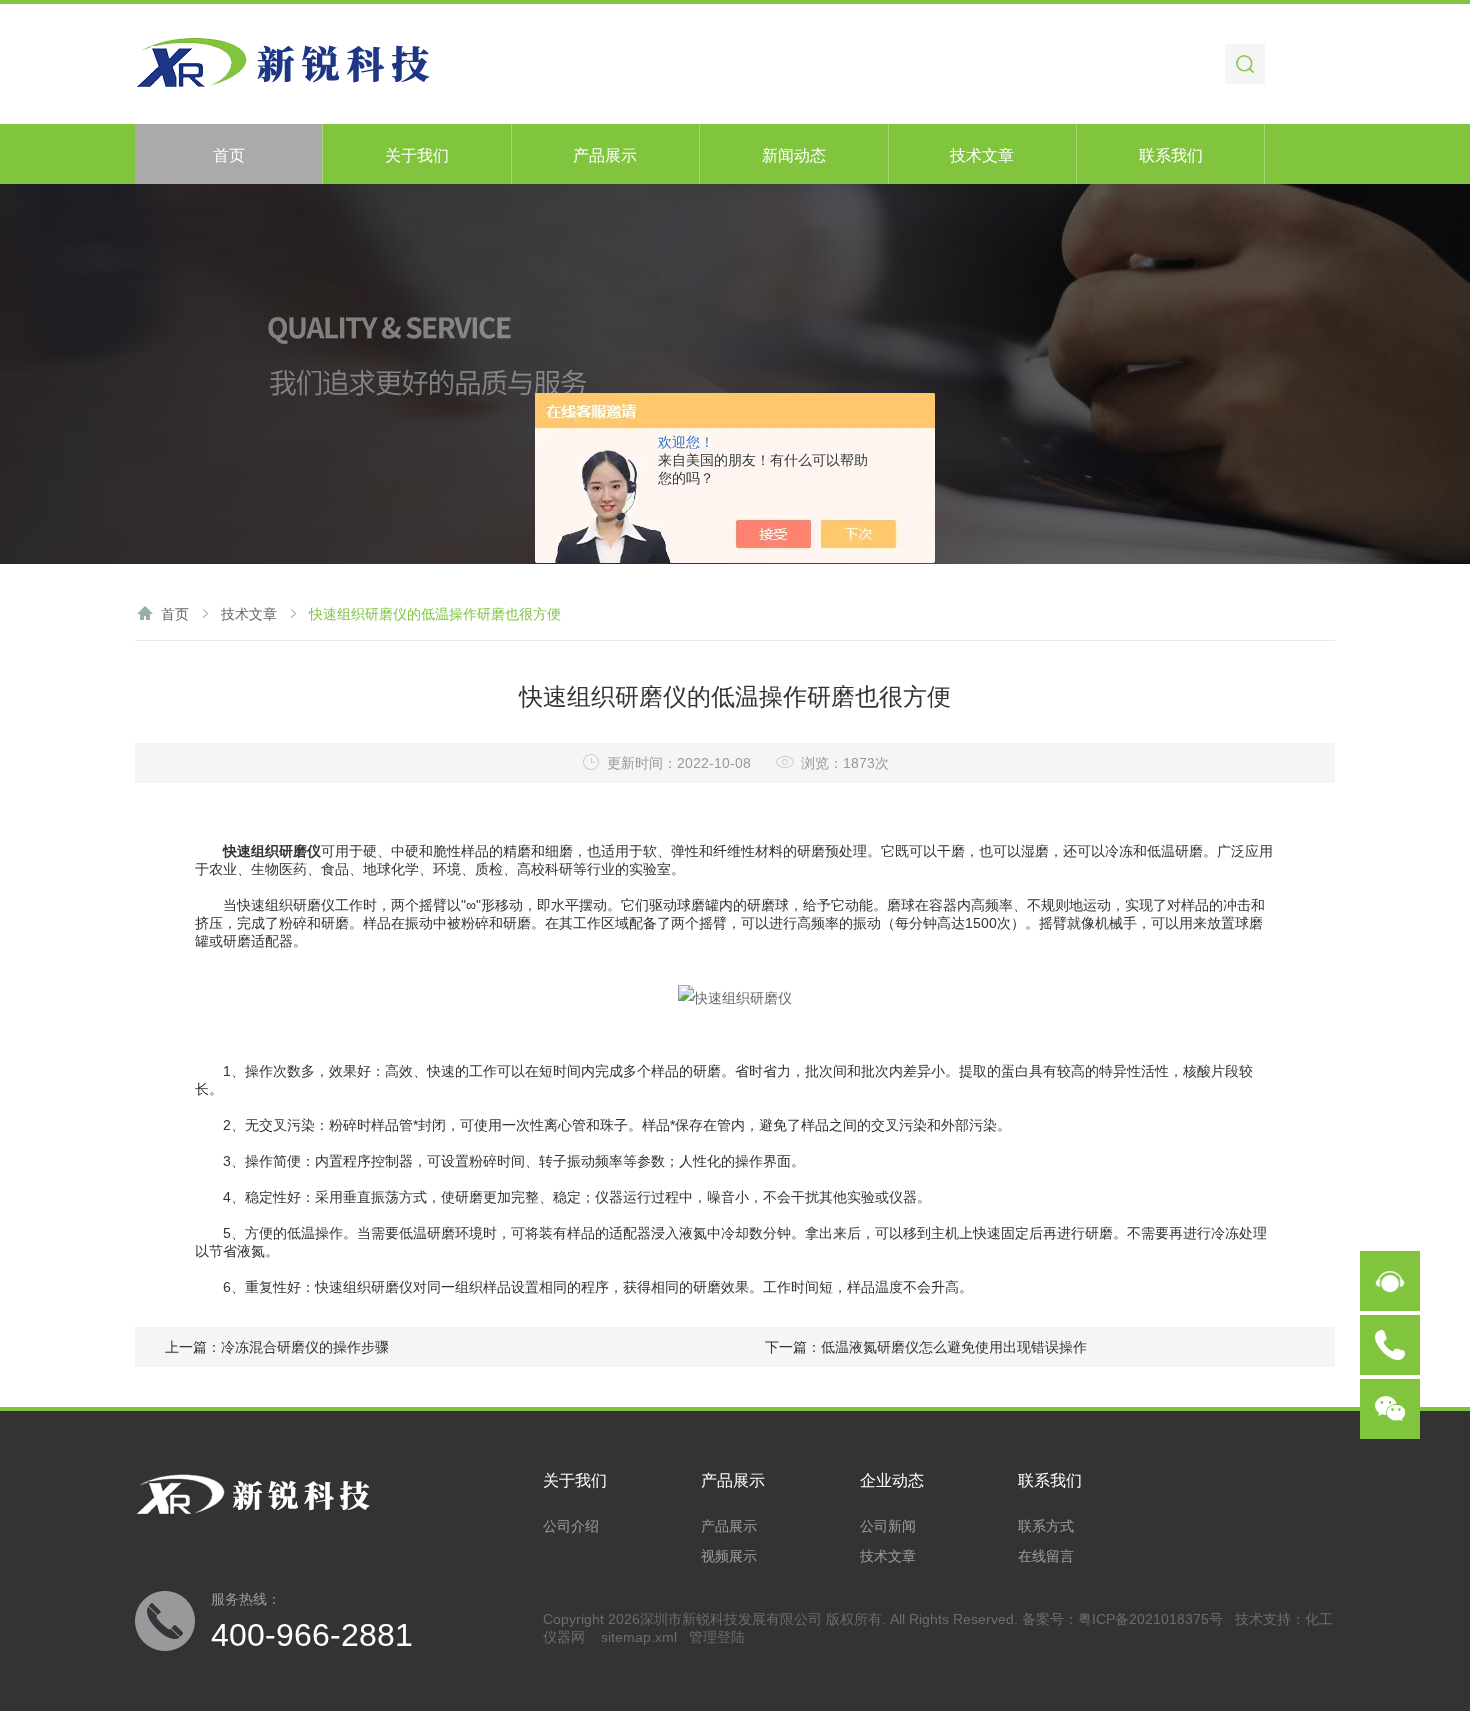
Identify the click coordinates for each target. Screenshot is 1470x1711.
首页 (229, 155)
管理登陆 (717, 1637)
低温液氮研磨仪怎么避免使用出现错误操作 (954, 1347)
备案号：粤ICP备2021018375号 (1122, 1619)
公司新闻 (888, 1526)
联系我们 (1171, 155)
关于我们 (417, 155)
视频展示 (729, 1556)
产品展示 (605, 155)
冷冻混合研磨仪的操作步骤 (305, 1347)
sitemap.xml (639, 1637)
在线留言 (1046, 1556)
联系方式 (1046, 1526)
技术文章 (982, 155)
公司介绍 (571, 1526)
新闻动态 (794, 155)
